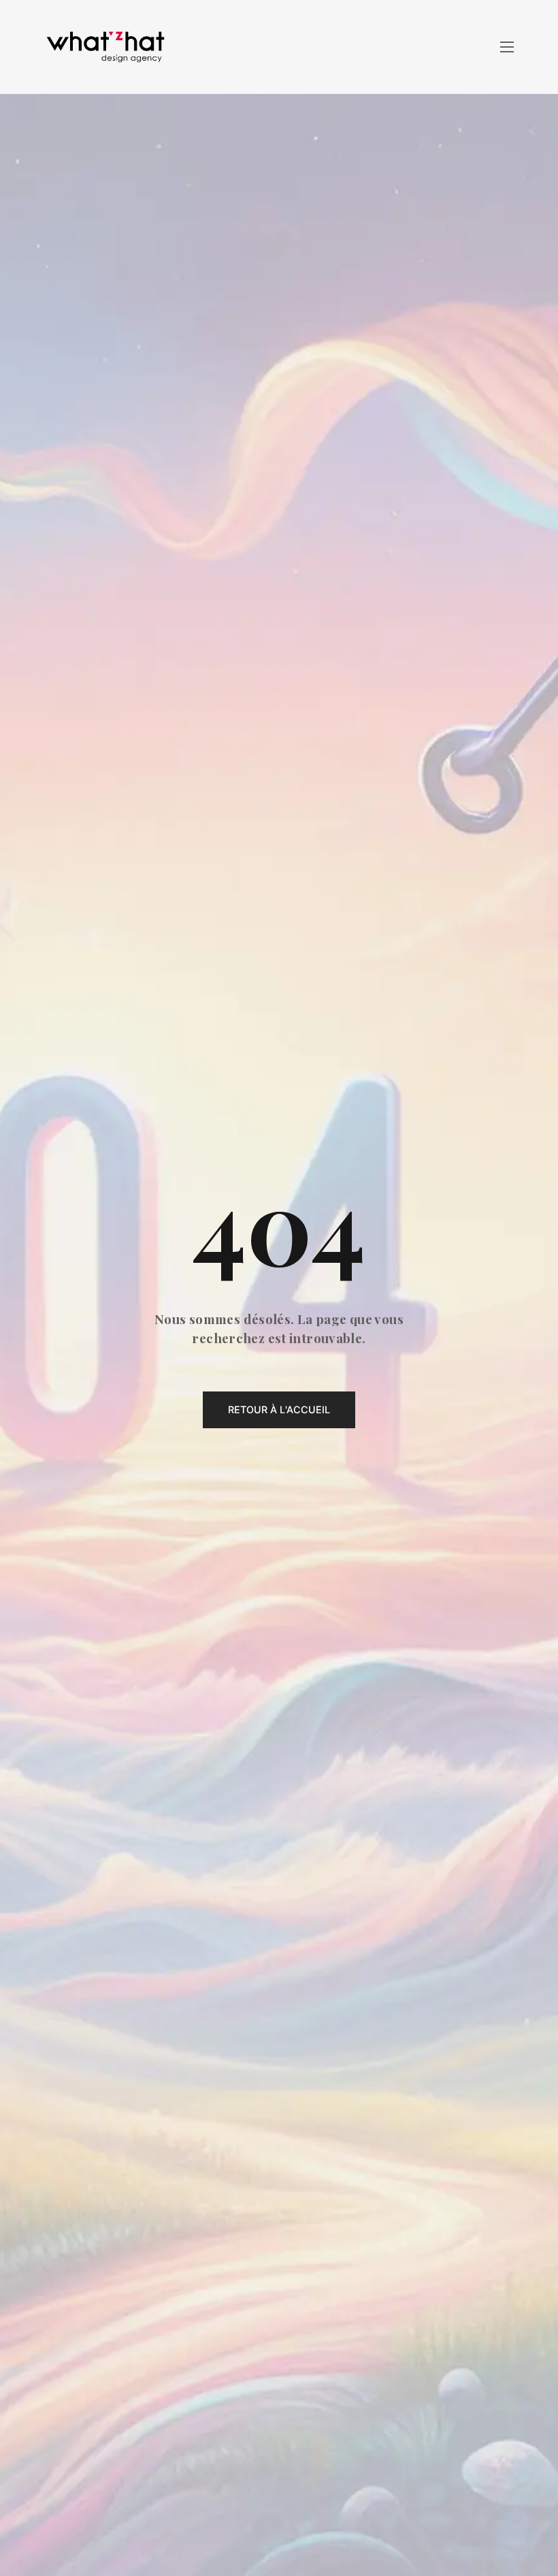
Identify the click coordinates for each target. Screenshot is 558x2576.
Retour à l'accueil (279, 1410)
